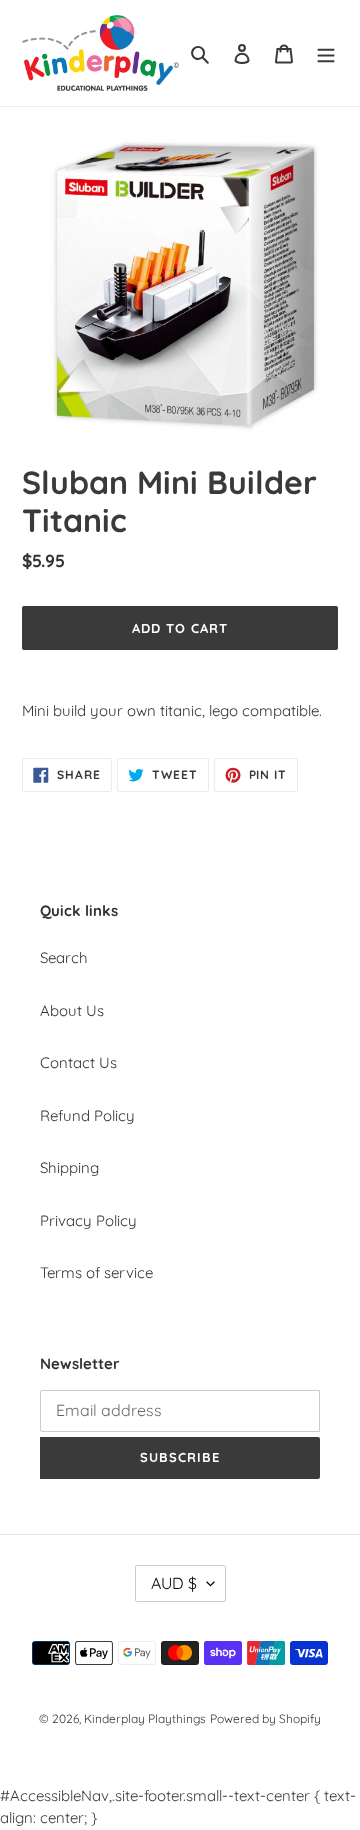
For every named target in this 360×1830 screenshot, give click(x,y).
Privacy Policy (88, 1220)
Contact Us (78, 1062)
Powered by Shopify (265, 1718)
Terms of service (96, 1272)
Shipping (69, 1167)
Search (64, 957)
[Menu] (326, 53)
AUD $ (174, 1583)
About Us (72, 1010)
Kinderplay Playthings (145, 1718)
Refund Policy (87, 1115)
